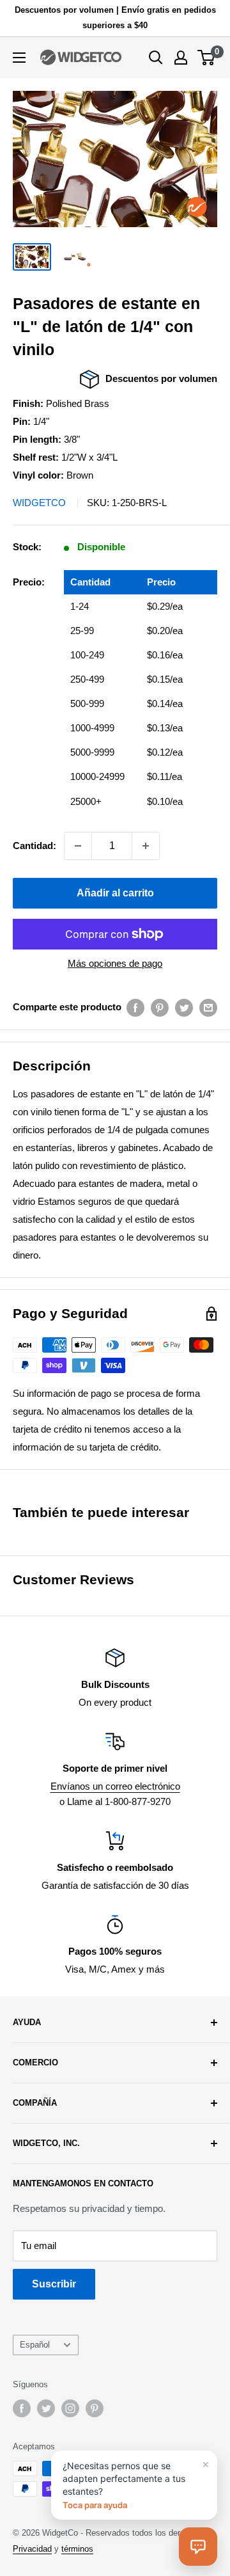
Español (35, 2345)
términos (77, 2549)
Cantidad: (34, 846)
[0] (207, 58)
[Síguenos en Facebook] (22, 2408)
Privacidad (32, 2549)
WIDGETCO (39, 503)
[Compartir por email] (208, 1007)
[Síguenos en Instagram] (70, 2408)
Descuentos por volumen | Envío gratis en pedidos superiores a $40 (115, 18)
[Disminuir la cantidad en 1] (78, 846)
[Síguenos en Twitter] (46, 2408)
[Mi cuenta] (181, 58)
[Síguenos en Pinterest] (95, 2408)
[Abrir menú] (19, 58)
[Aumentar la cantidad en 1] (146, 846)
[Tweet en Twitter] (184, 1007)
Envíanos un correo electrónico (115, 1786)
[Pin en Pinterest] (160, 1007)
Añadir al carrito (115, 893)
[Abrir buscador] (156, 58)
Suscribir (54, 2284)
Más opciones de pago (115, 963)
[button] (198, 2547)
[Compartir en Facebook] (135, 1007)
